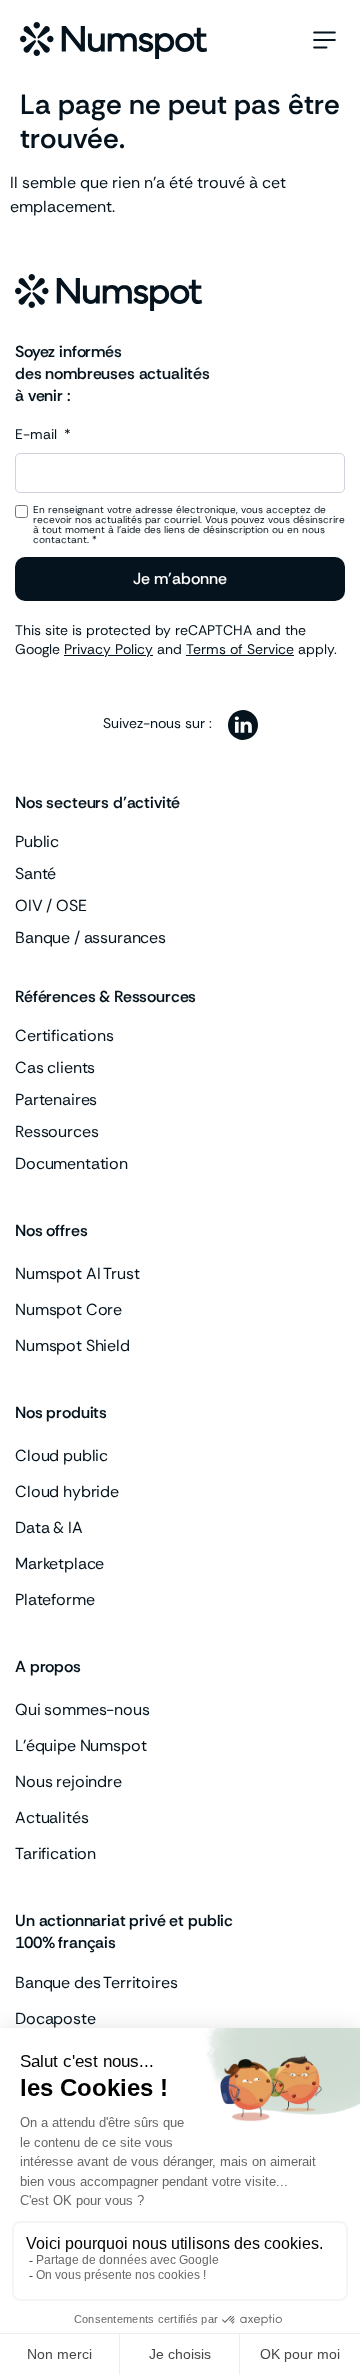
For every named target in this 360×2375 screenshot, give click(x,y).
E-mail (38, 435)
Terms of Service (240, 649)
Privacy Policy (108, 649)
